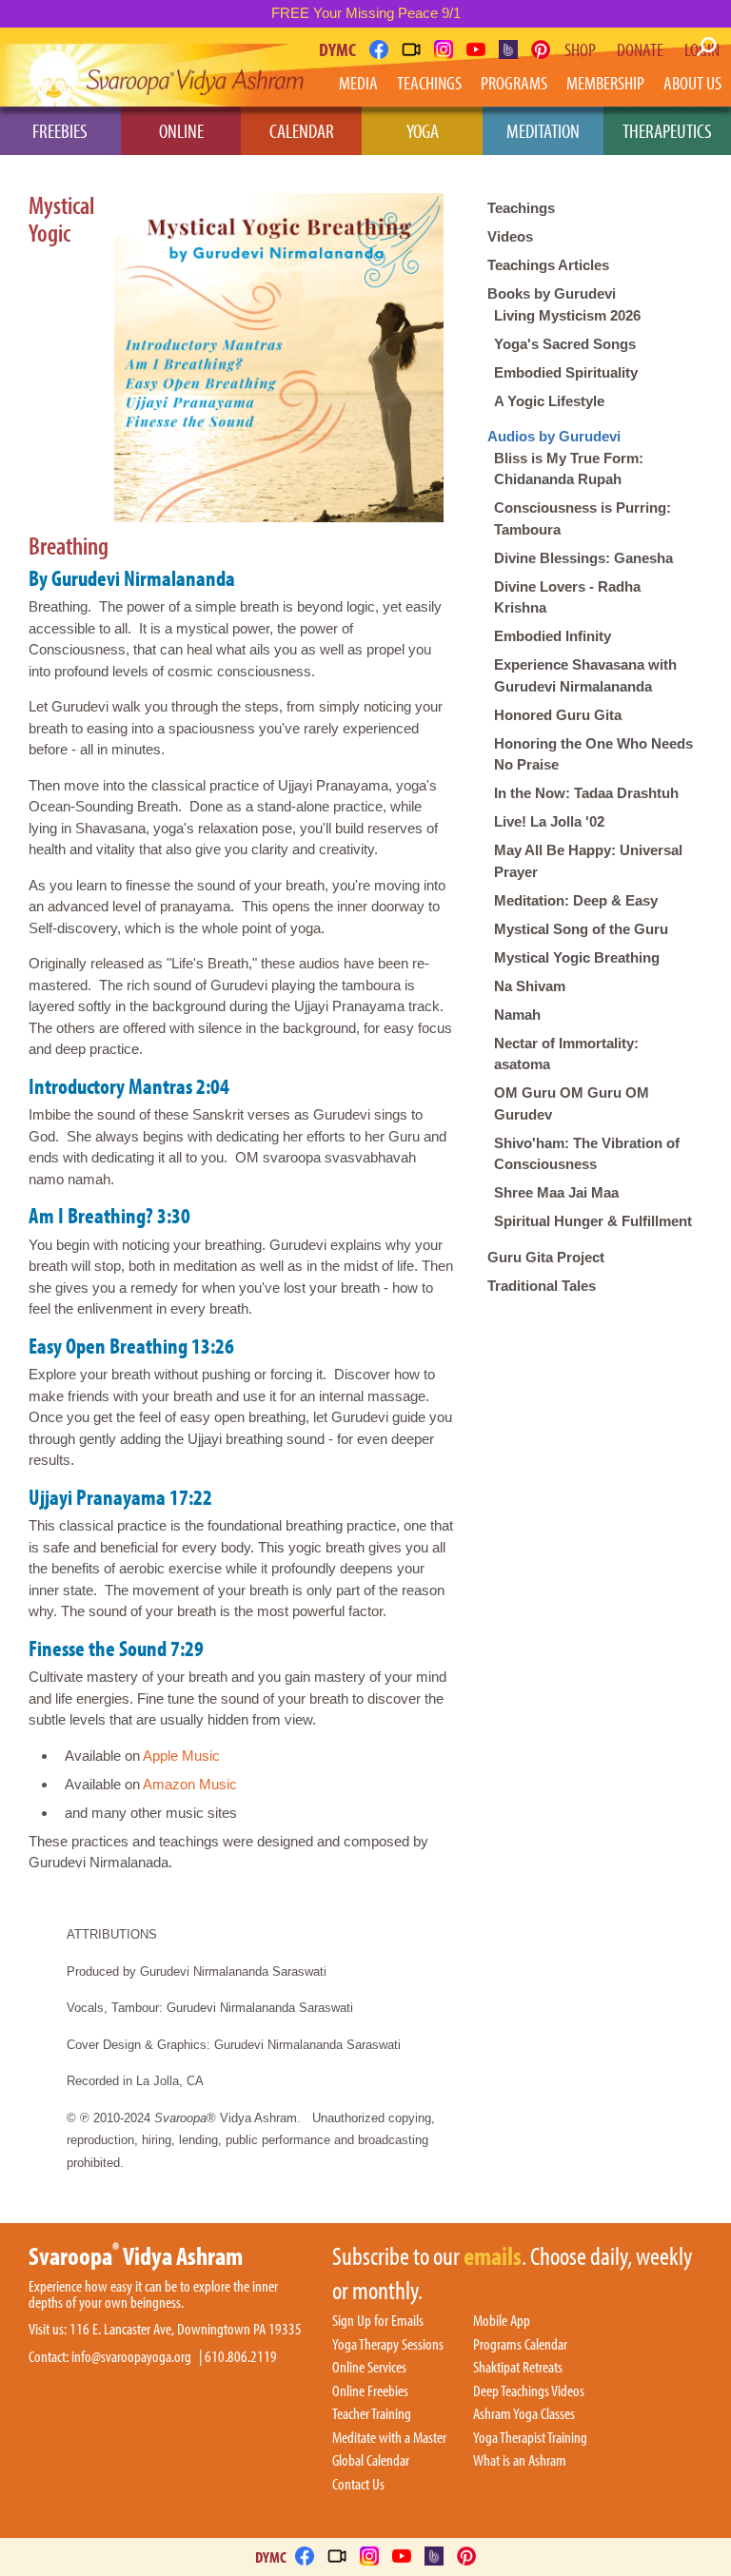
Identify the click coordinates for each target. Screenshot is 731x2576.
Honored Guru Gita (558, 715)
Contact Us (358, 2485)
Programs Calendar (520, 2345)
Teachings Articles (548, 265)
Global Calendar (371, 2461)
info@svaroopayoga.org (131, 2357)
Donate (640, 49)
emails (493, 2257)
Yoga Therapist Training (530, 2438)
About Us (692, 82)
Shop (580, 49)
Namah (517, 1015)
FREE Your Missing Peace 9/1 (366, 13)
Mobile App (502, 2321)
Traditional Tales (542, 1286)
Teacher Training (372, 2414)
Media (358, 82)
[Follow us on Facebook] (379, 49)
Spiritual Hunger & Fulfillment (593, 1221)
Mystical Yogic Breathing (577, 957)
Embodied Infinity (553, 636)
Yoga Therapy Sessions (388, 2345)
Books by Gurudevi (552, 293)
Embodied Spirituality (566, 372)
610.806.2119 (241, 2357)
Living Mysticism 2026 (567, 315)
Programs (514, 82)
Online (181, 130)
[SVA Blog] (508, 49)
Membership (605, 82)
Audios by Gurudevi (554, 436)
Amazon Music (190, 1784)
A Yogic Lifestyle (549, 401)
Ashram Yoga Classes (524, 2414)
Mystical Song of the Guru (581, 929)
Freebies (60, 130)
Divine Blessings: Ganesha (583, 558)
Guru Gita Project (546, 1257)
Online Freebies (370, 2391)
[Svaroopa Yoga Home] (83, 70)
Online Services (369, 2368)
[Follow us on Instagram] (444, 49)
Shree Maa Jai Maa (556, 1192)
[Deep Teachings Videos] (411, 49)
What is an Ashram (520, 2461)
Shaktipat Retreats (518, 2368)
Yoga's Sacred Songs (565, 344)
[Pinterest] (541, 49)
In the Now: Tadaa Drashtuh (586, 793)
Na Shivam (530, 986)
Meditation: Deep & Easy (576, 900)
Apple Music (181, 1756)
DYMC (337, 49)
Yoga (423, 130)
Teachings (429, 82)
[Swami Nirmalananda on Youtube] (476, 49)
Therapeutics (667, 130)
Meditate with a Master (389, 2438)
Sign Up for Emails (378, 2321)
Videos (510, 236)
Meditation (543, 130)
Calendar (302, 130)
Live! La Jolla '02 (549, 821)
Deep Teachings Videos (529, 2391)
